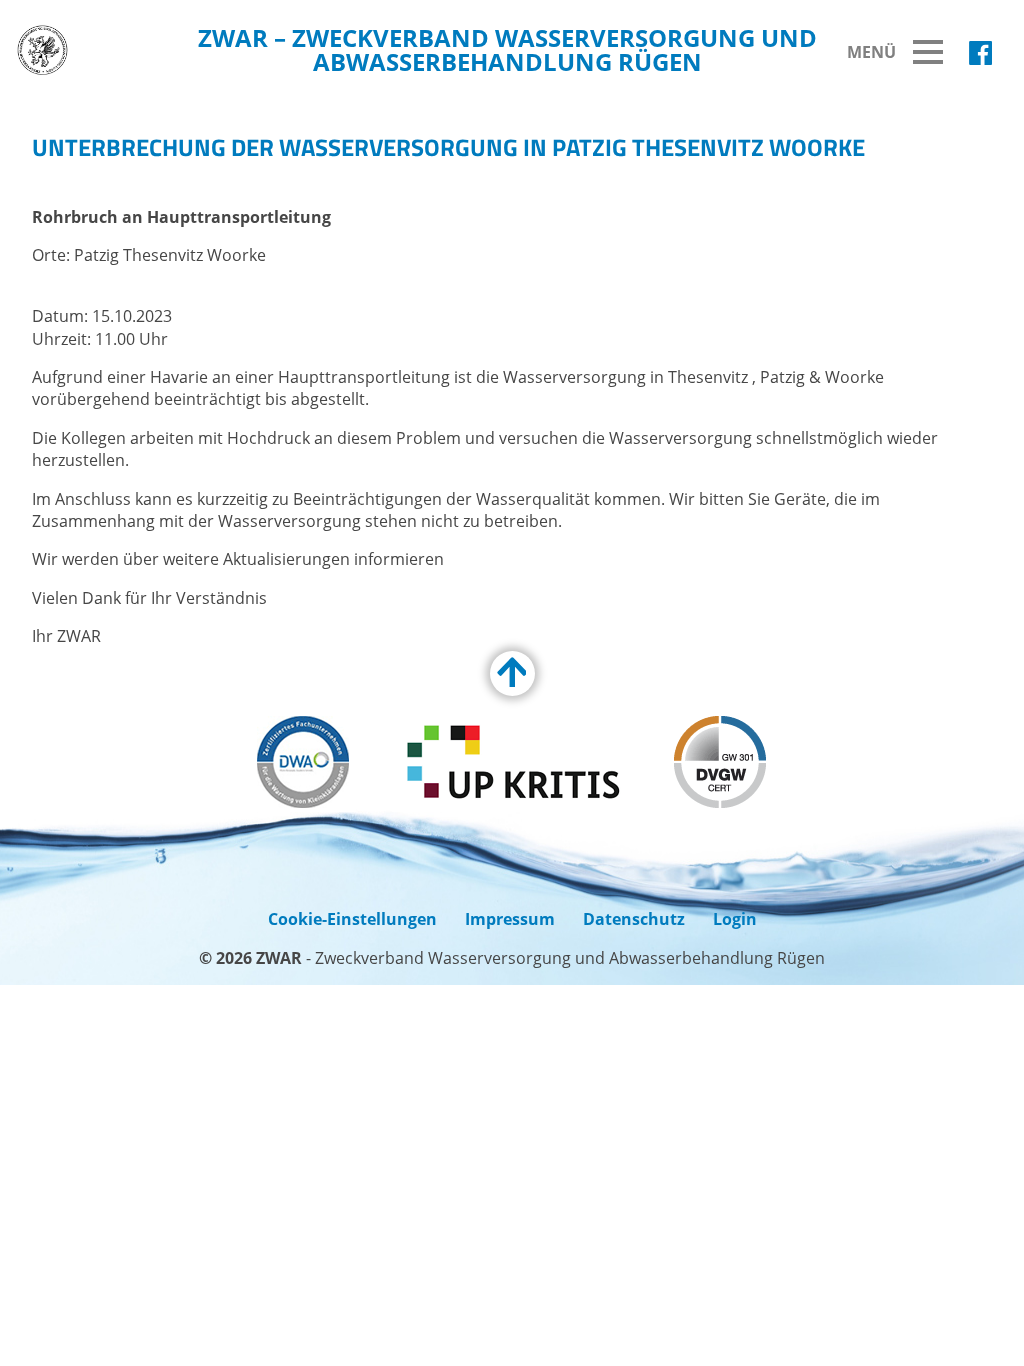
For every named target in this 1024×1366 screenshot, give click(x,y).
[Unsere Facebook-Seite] (980, 53)
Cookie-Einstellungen (352, 919)
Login (735, 919)
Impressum (510, 919)
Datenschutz (634, 919)
